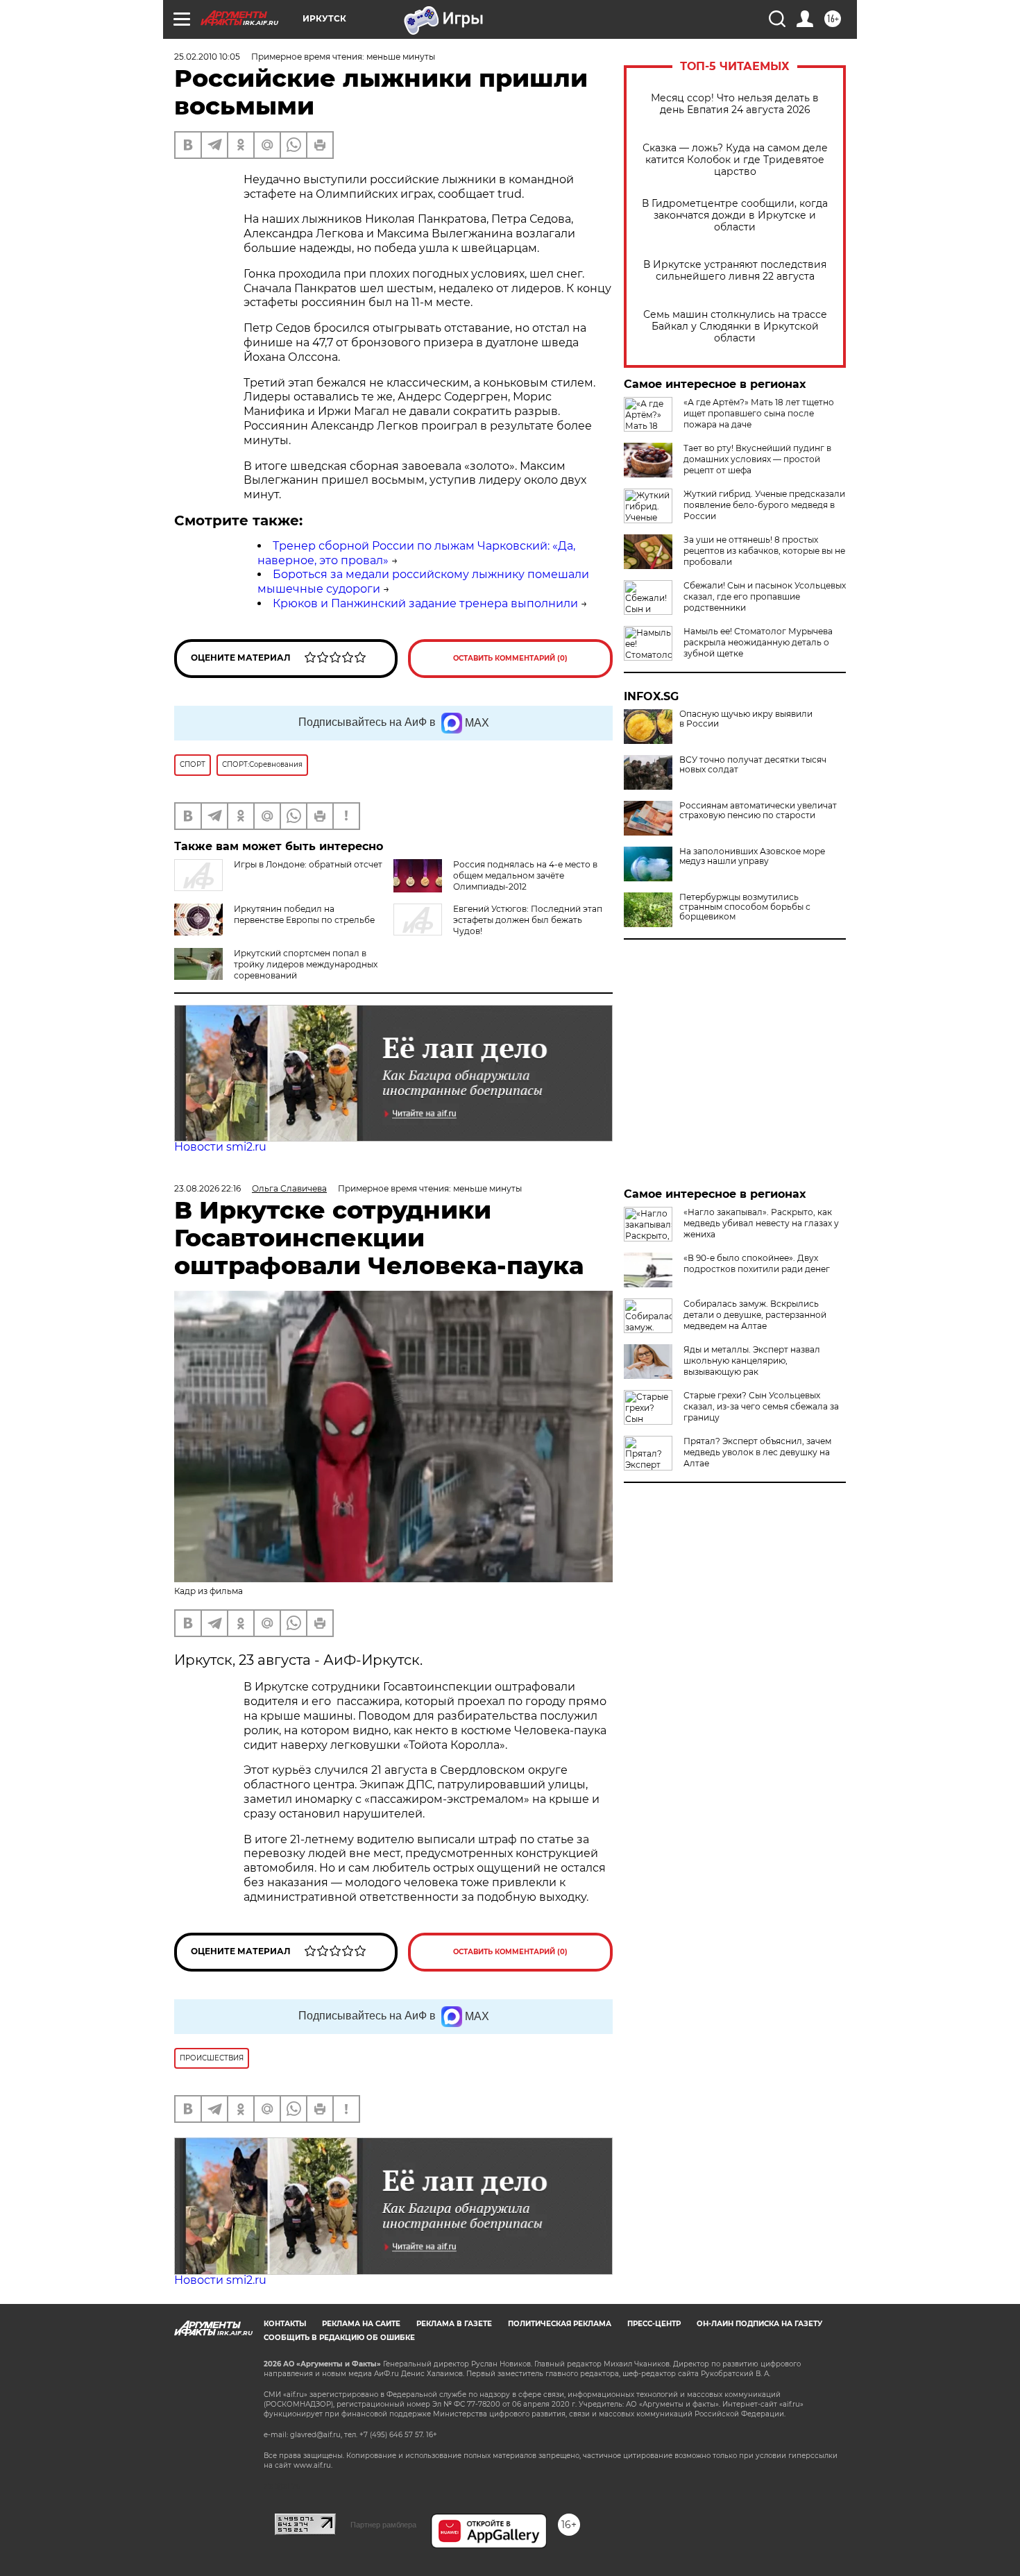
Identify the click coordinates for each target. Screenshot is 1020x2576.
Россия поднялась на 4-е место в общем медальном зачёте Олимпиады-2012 (525, 875)
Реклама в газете (454, 2324)
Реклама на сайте (361, 2324)
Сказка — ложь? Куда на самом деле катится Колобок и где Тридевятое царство (735, 160)
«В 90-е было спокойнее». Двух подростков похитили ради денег (757, 1263)
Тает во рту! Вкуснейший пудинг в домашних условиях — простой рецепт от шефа (757, 459)
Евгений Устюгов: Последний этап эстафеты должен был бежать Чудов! (528, 920)
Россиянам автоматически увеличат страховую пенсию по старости (758, 811)
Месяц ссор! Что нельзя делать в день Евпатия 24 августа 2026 (735, 104)
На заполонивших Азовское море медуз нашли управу (752, 856)
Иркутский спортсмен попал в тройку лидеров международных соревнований (306, 964)
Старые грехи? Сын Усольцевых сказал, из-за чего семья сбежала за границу (761, 1406)
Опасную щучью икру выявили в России (746, 719)
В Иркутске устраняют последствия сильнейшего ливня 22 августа (735, 271)
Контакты (285, 2324)
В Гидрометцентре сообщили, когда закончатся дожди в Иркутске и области (735, 215)
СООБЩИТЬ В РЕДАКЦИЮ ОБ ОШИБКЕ (339, 2338)
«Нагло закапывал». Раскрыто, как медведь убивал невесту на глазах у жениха (761, 1223)
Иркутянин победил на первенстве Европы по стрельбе (304, 914)
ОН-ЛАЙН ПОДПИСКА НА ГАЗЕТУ (759, 2324)
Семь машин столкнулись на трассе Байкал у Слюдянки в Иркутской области (735, 327)
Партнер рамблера (383, 2525)
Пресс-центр (654, 2324)
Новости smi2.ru (220, 1147)
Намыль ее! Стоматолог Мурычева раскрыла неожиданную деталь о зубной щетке (758, 642)
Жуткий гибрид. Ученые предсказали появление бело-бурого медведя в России (764, 505)
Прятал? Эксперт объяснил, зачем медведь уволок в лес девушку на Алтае (757, 1452)
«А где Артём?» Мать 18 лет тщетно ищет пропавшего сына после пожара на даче (759, 413)
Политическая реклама (560, 2324)
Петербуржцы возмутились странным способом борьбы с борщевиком (745, 907)
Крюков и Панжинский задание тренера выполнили (425, 603)
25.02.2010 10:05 (207, 57)
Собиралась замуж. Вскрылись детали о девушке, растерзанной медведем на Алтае (755, 1315)
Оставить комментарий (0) (510, 658)
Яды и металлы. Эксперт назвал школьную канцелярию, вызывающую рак (752, 1361)
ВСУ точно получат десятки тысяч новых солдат (753, 765)
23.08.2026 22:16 (207, 1188)
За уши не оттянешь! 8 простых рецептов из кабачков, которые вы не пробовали (764, 551)
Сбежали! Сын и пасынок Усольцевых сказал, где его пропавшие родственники (765, 596)
